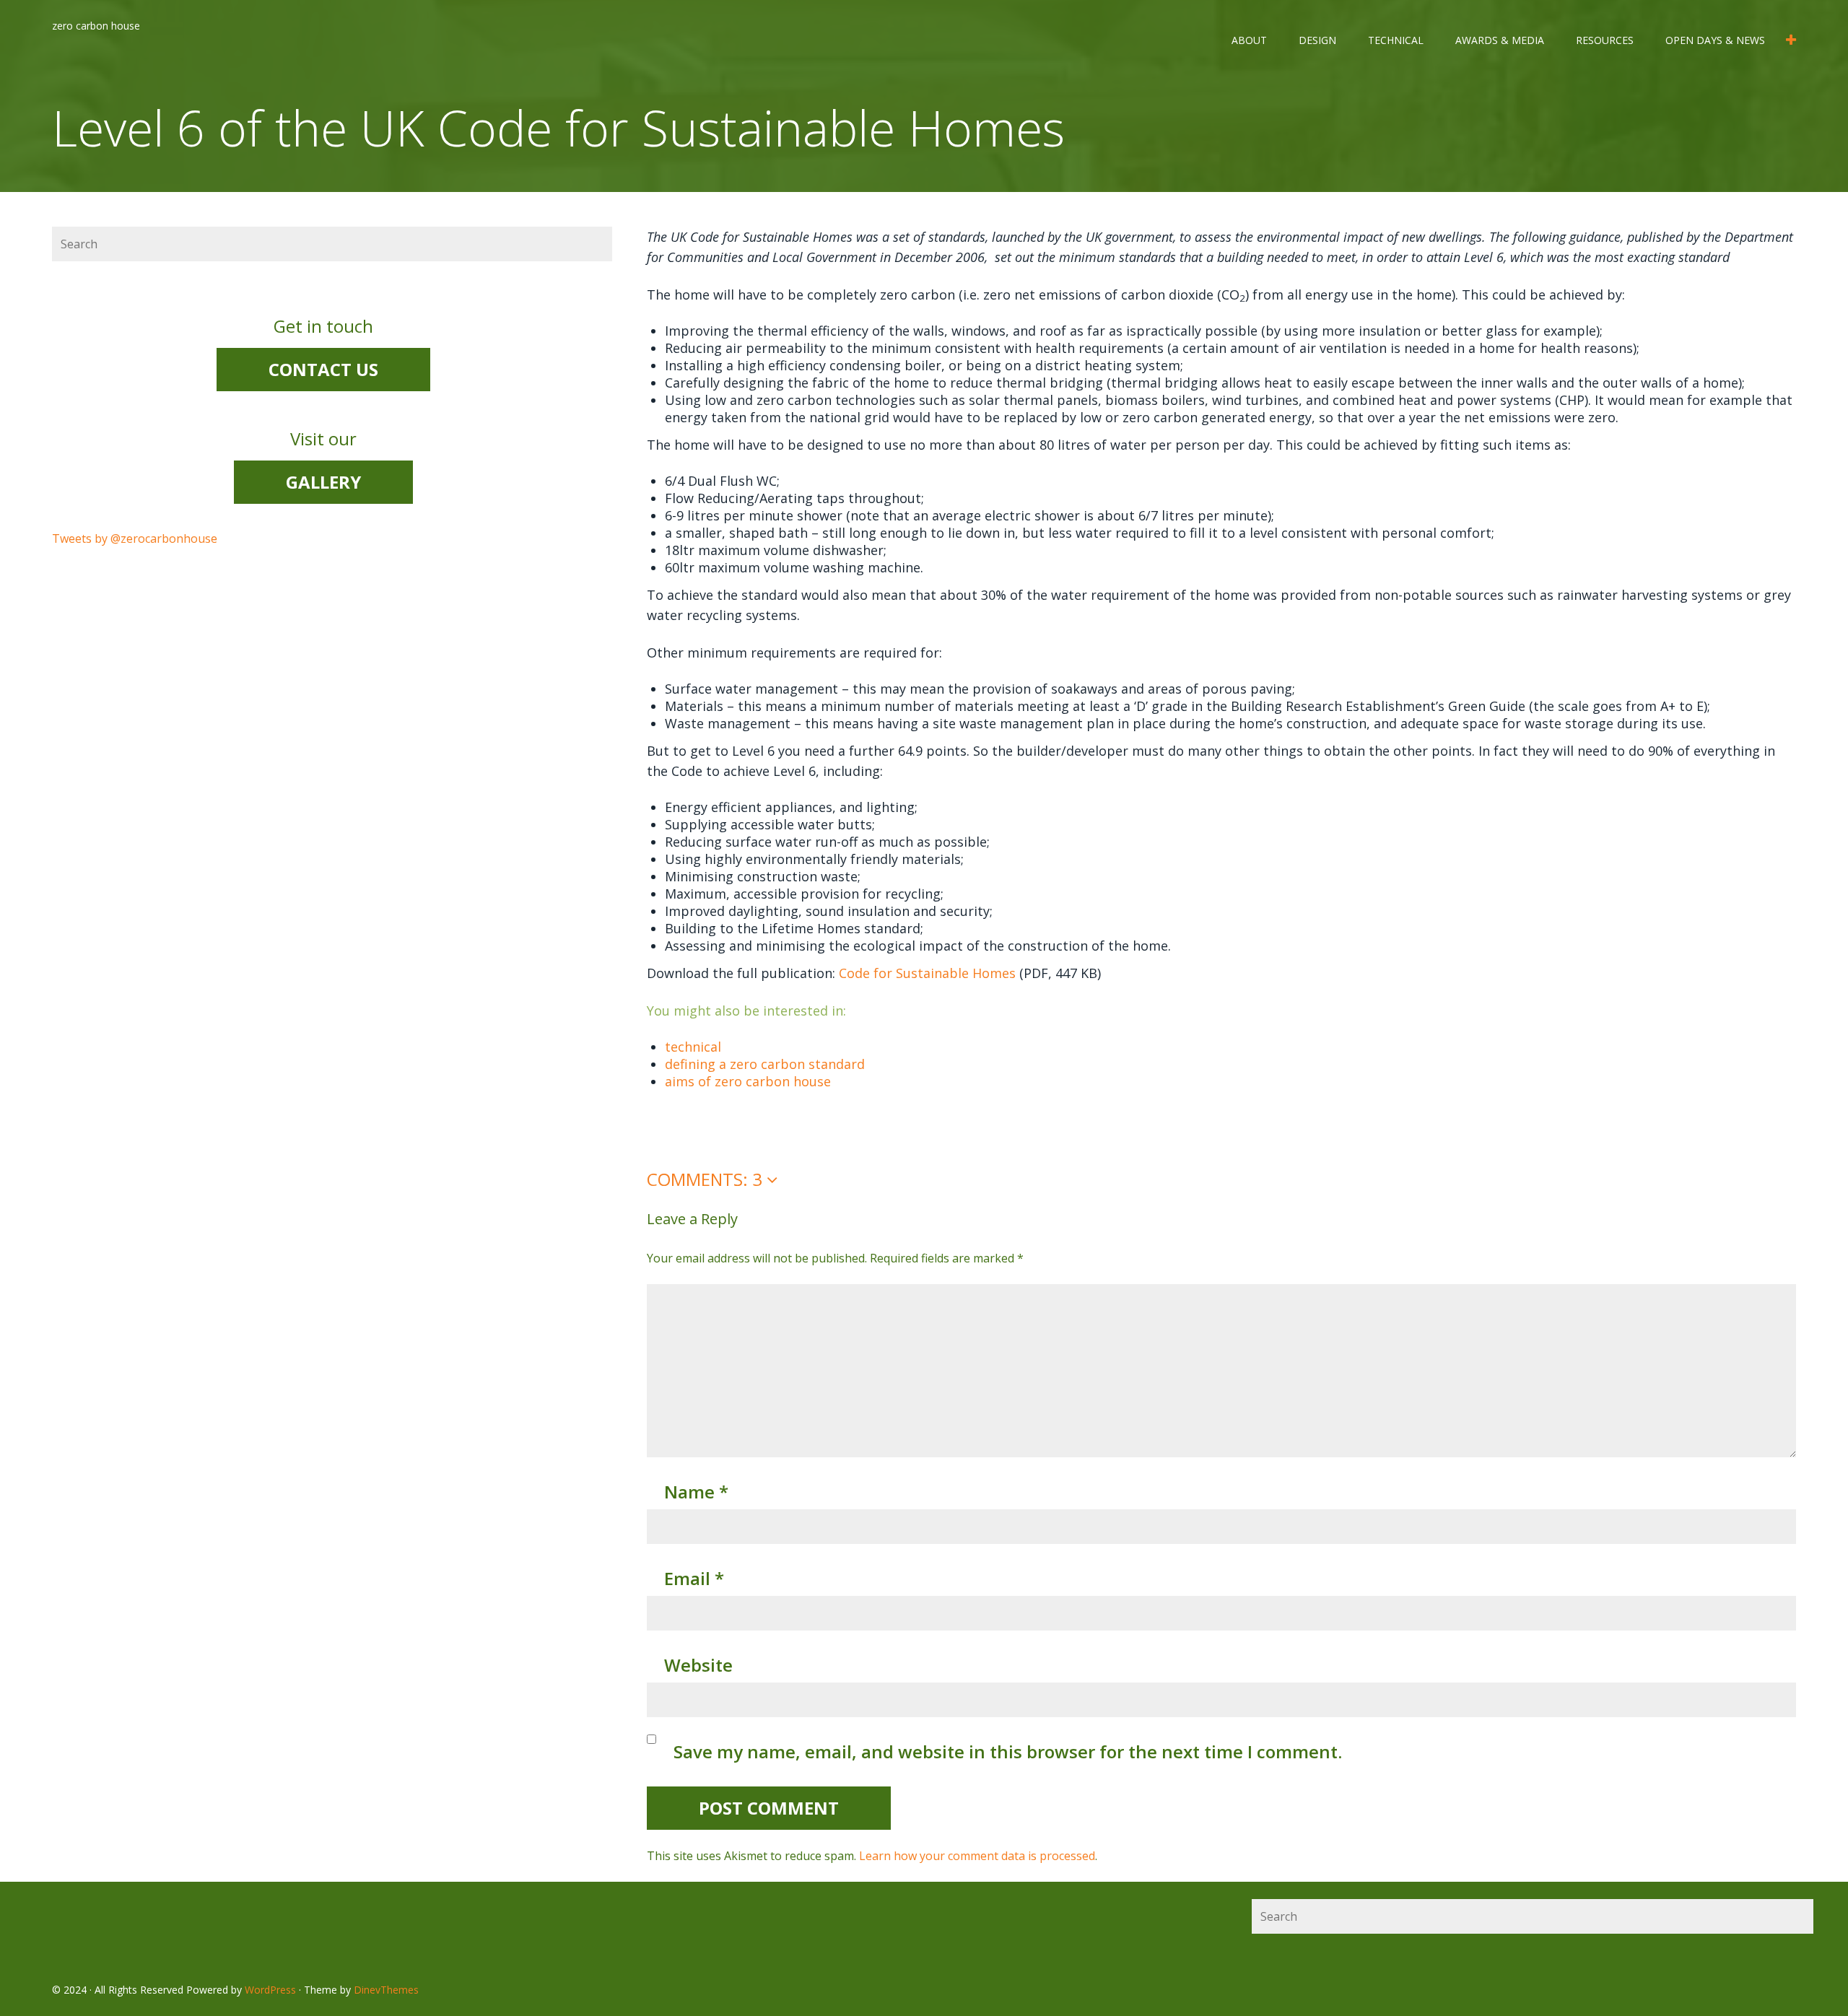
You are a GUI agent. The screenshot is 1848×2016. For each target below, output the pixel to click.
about (1249, 40)
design (1317, 40)
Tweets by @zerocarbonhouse (135, 538)
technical (1396, 40)
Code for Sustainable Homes (927, 973)
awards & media (1500, 40)
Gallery (323, 482)
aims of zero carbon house (748, 1081)
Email (694, 1578)
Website (698, 1665)
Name (696, 1492)
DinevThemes (386, 1990)
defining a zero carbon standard (765, 1064)
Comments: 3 (707, 1179)
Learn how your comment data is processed (977, 1856)
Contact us (323, 369)
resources (1605, 40)
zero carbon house (96, 26)
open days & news (1715, 40)
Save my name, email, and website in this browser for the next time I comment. (1008, 1751)
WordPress (270, 1990)
